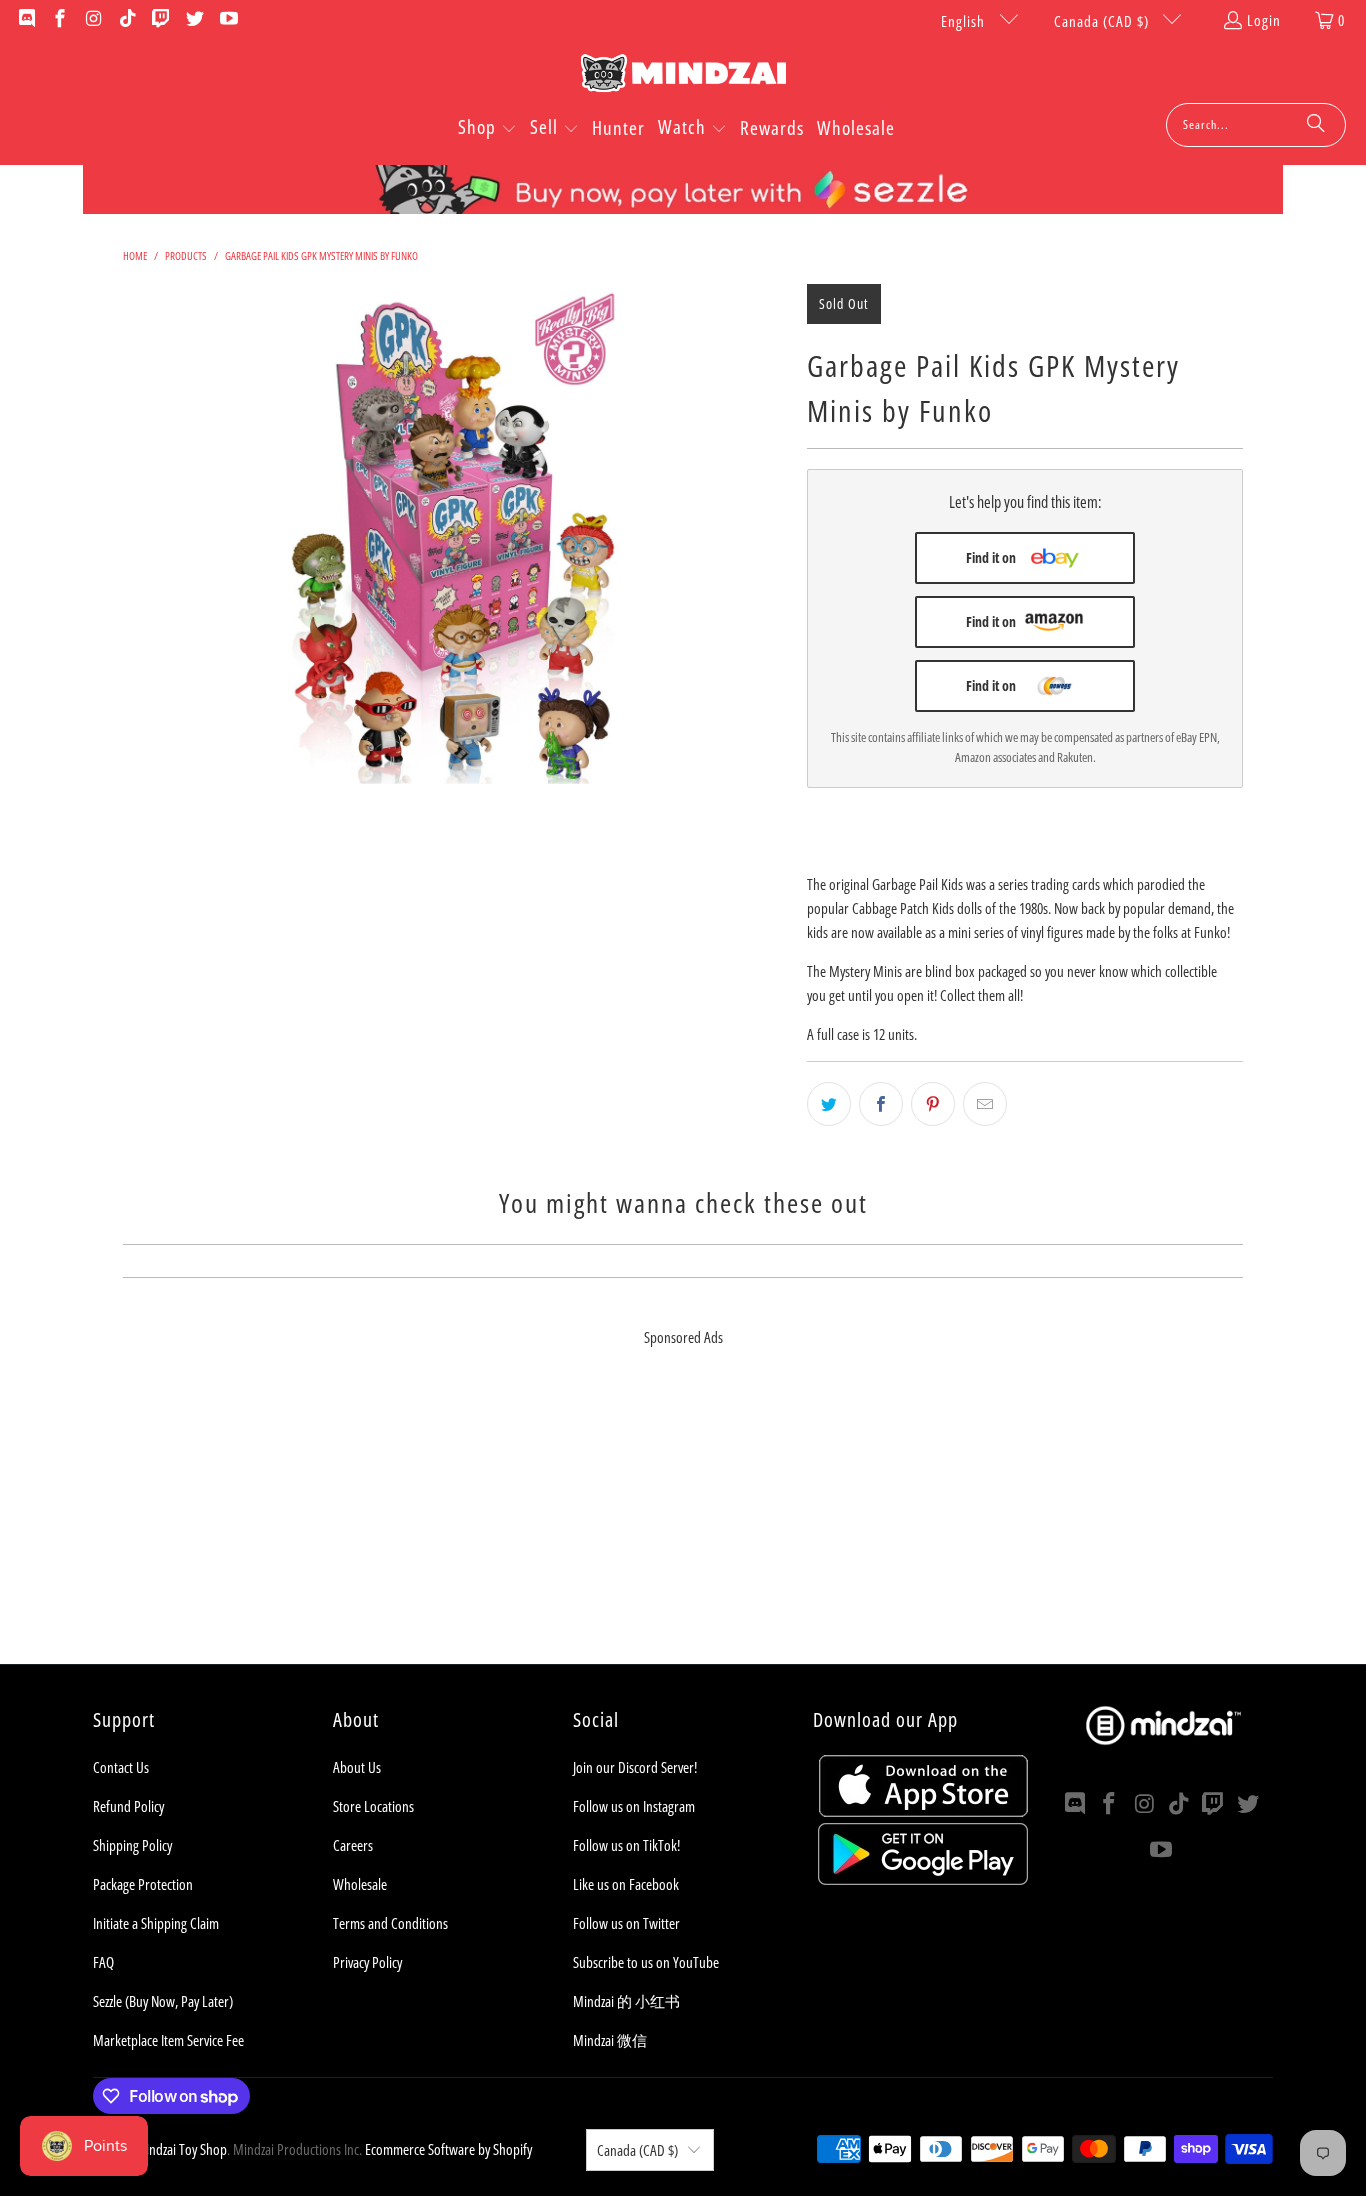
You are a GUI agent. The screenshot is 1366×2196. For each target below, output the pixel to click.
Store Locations (373, 1806)
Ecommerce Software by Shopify (448, 2149)
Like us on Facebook (626, 1884)
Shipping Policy (132, 1845)
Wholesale (360, 1884)
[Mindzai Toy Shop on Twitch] (160, 20)
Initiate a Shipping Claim (156, 1923)
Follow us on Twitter (626, 1923)
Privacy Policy (367, 1962)
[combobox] (1256, 125)
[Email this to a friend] (985, 1104)
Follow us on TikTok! (626, 1845)
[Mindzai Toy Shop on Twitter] (193, 20)
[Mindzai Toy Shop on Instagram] (92, 20)
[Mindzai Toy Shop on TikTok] (126, 20)
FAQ (103, 1962)
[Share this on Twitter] (829, 1104)
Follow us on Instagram (634, 1806)
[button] (487, 129)
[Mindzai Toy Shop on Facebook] (59, 20)
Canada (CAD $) (1103, 21)
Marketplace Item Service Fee (168, 2040)
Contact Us (121, 1767)
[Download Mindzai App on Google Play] (923, 1879)
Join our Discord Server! (635, 1767)
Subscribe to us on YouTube (646, 1962)
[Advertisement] (683, 1524)
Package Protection (143, 1884)
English (965, 21)
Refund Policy (128, 1806)
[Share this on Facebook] (881, 1104)
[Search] (1316, 125)
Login (1264, 20)
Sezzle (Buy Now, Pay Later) (163, 2001)
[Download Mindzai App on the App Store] (923, 1811)
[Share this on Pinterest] (933, 1104)
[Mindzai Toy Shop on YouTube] (227, 20)
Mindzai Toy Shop (181, 2149)
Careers (353, 1845)
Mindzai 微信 (610, 2040)
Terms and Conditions (390, 1923)
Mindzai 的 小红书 (626, 2001)
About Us (357, 1767)
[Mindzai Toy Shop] (683, 76)
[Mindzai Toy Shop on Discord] (25, 20)
